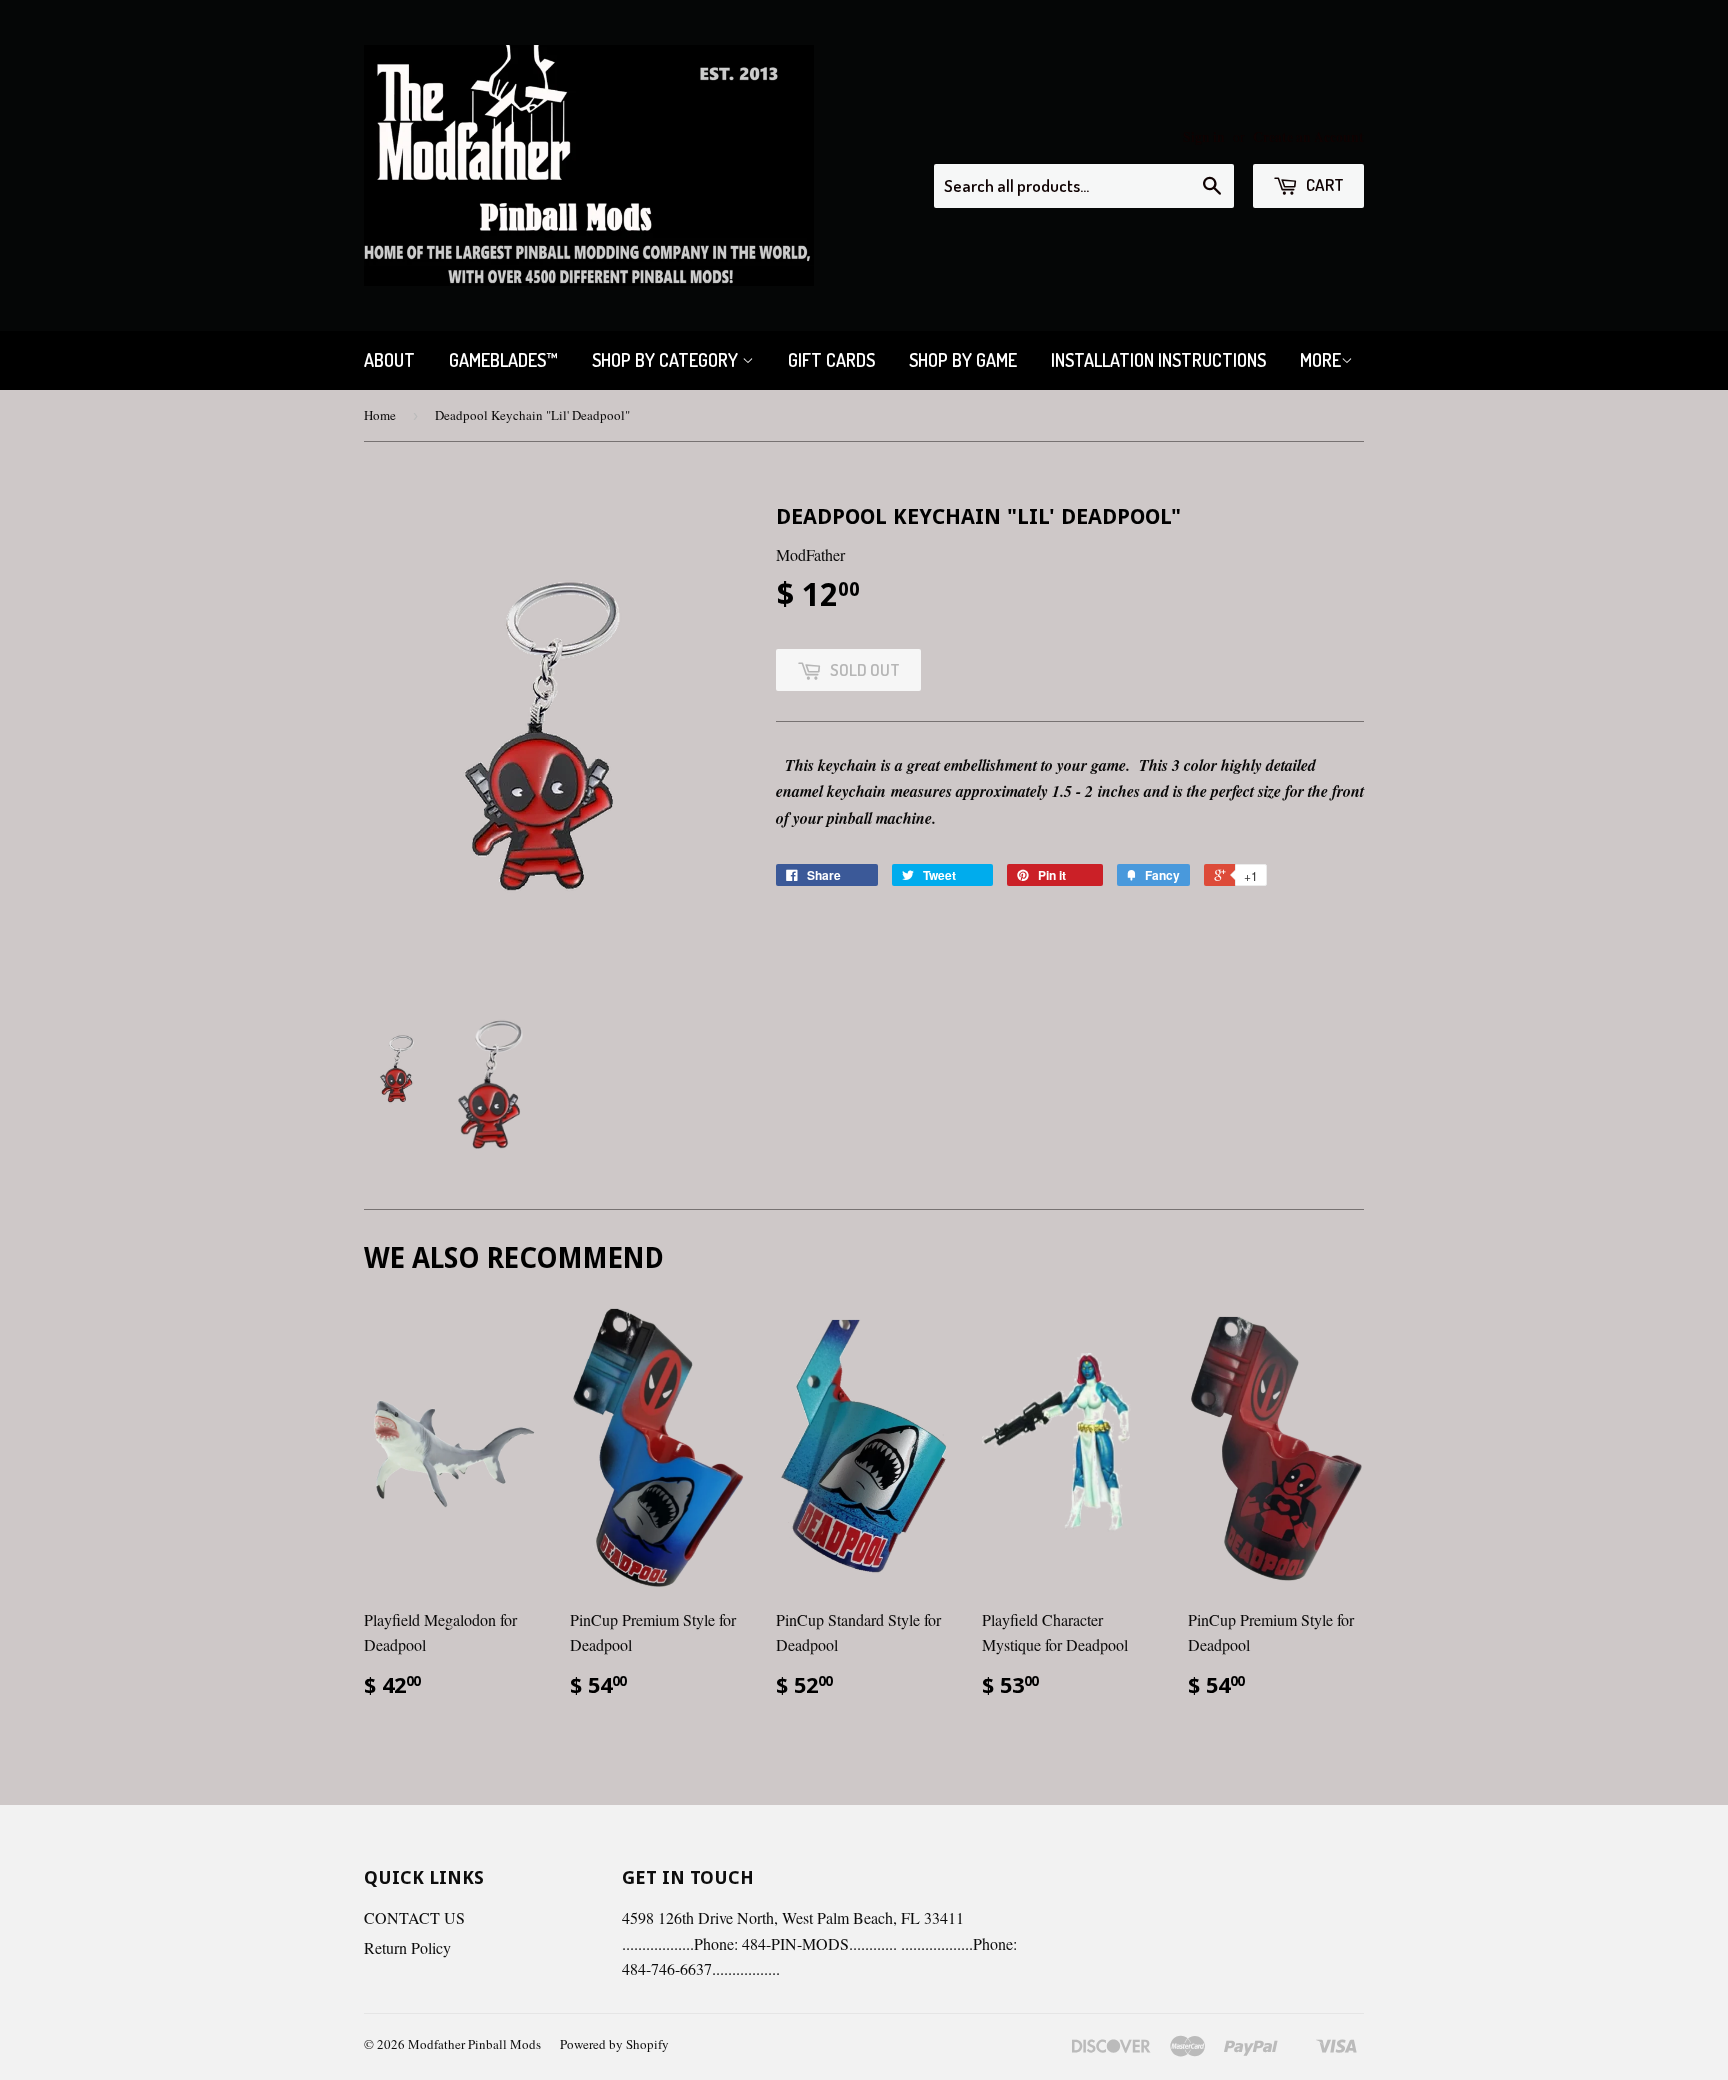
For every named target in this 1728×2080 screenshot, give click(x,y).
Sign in (1204, 137)
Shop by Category (667, 360)
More (1320, 360)
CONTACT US (414, 1917)
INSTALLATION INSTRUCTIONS (1158, 360)
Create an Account (1308, 137)
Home (380, 415)
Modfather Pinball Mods (474, 2044)
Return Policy (407, 1947)
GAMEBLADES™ (503, 360)
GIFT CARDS (831, 360)
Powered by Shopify (614, 2044)
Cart (1323, 184)
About (389, 360)
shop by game (963, 360)
